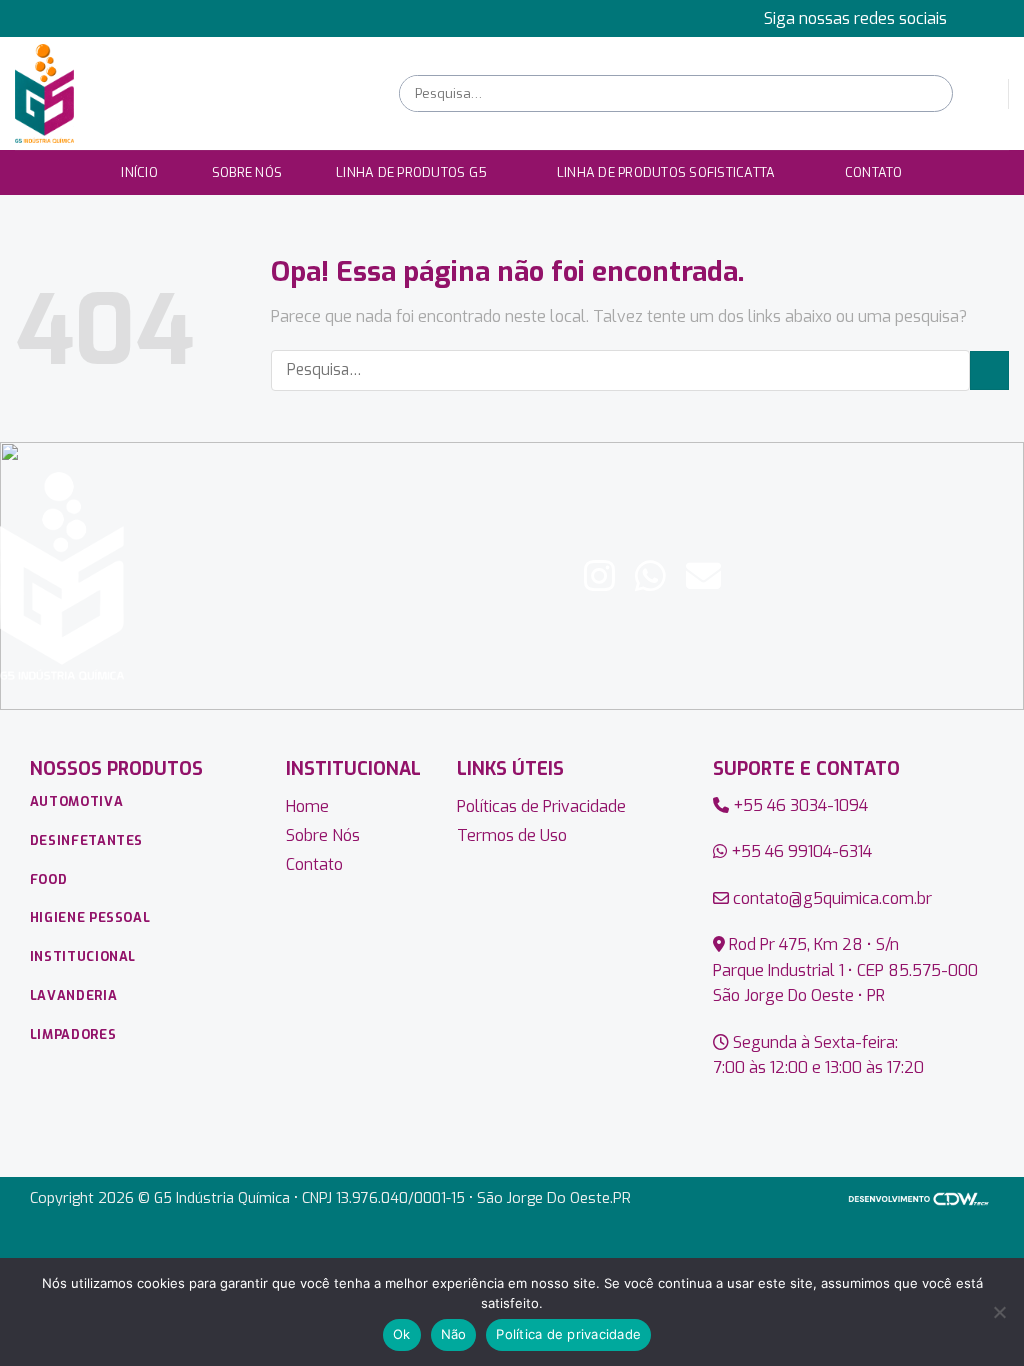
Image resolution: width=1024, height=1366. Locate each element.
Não (454, 1334)
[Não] (999, 1318)
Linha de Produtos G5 (411, 172)
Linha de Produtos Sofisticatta (666, 172)
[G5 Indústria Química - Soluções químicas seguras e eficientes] (192, 93)
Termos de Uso (512, 835)
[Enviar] (935, 93)
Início (139, 172)
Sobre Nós (247, 172)
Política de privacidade (568, 1334)
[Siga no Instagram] (999, 18)
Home (307, 806)
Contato (874, 172)
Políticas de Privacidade (541, 806)
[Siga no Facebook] (980, 18)
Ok (402, 1334)
